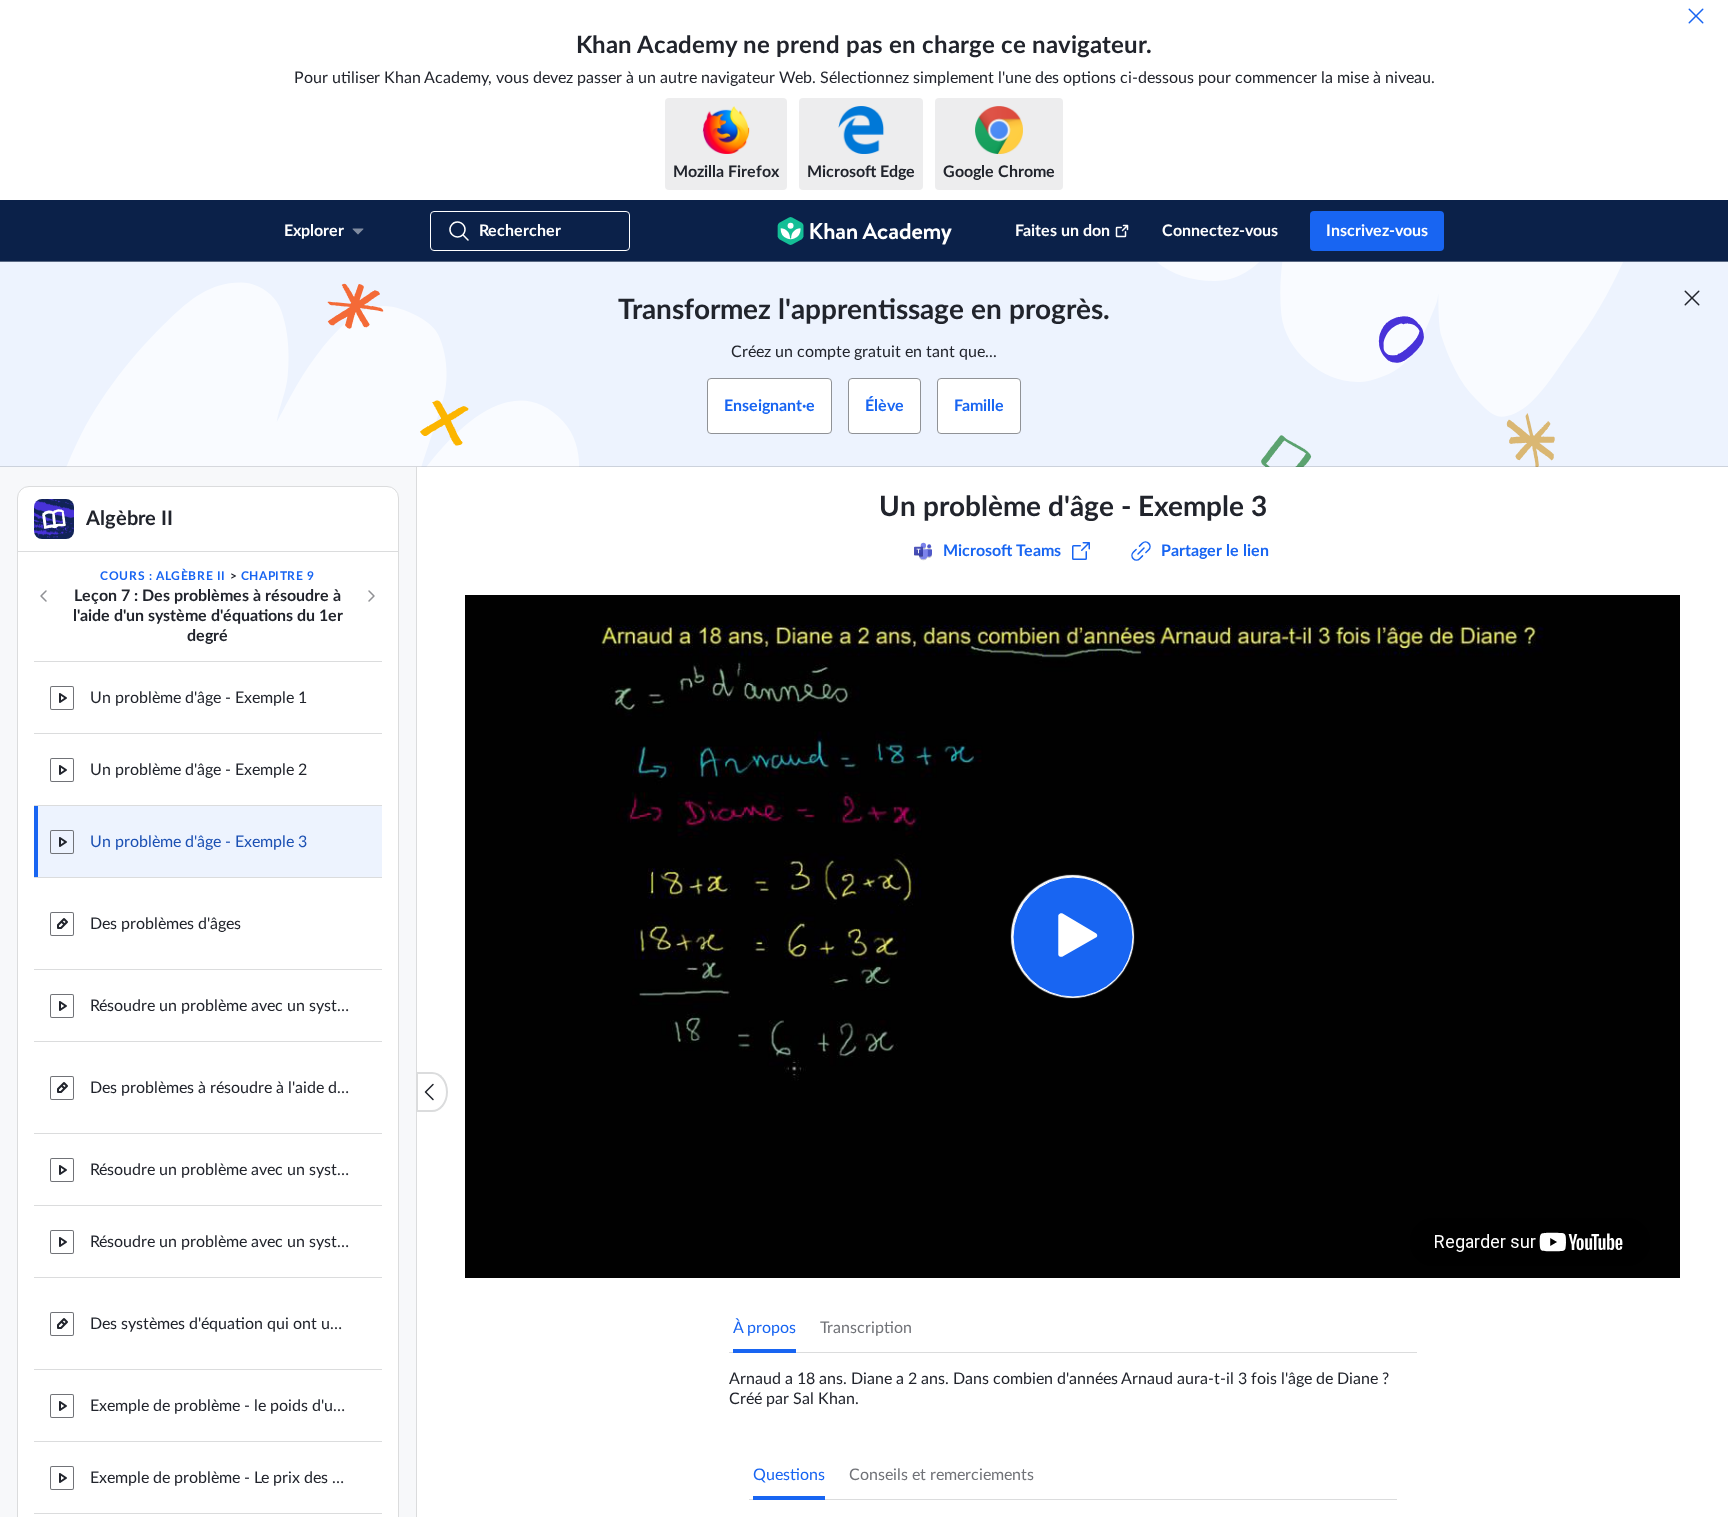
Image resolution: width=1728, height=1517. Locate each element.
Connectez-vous (1220, 231)
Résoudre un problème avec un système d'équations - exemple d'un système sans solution (220, 1170)
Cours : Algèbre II (163, 576)
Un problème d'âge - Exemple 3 (198, 842)
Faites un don (1062, 231)
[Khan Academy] (864, 231)
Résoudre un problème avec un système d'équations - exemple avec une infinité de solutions (220, 1242)
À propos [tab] (764, 1328)
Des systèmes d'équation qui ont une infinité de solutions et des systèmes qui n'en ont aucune (220, 1324)
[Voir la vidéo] (1072, 936)
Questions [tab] (789, 1475)
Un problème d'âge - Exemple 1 (198, 698)
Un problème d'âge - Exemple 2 (198, 770)
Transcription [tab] (866, 1328)
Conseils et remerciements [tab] (941, 1475)
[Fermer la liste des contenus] (432, 1092)
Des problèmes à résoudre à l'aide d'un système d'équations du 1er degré (220, 1088)
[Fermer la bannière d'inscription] (1692, 298)
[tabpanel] (1073, 1381)
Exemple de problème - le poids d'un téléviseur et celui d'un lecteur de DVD (220, 1406)
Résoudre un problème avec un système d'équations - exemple (220, 1006)
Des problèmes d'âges (165, 924)
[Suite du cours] (371, 596)
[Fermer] (1696, 16)
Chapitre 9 (278, 576)
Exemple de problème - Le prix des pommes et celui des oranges (220, 1478)
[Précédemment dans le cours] (44, 596)
